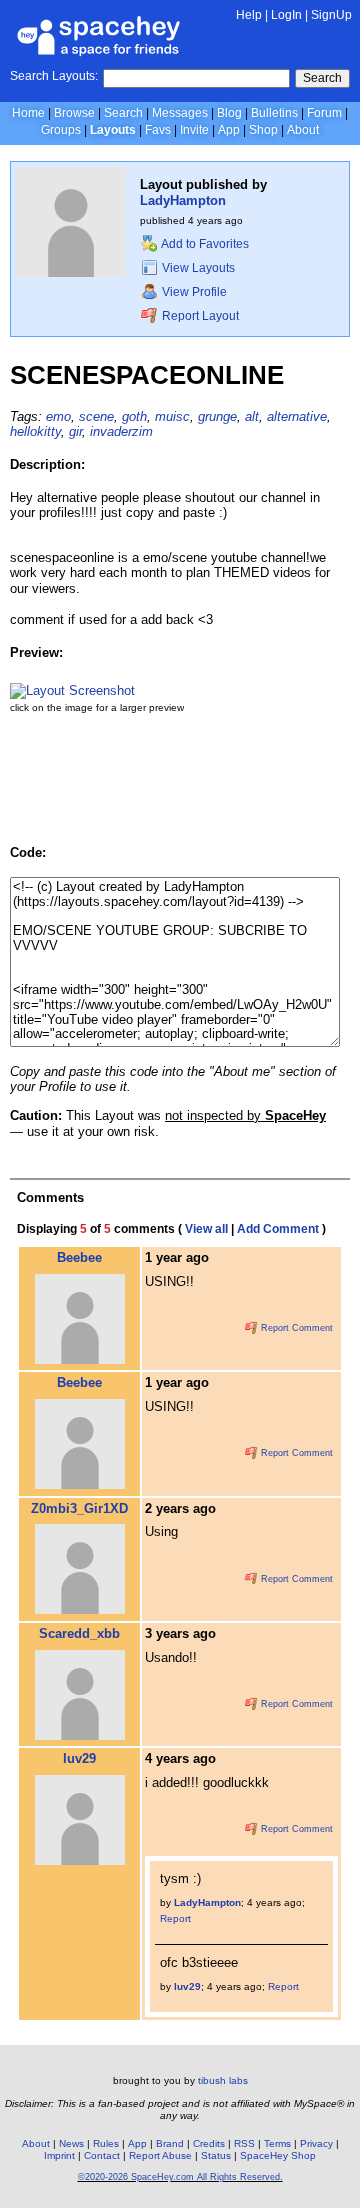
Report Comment (295, 1328)
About (303, 130)
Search (322, 78)
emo (58, 416)
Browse (74, 113)
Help (249, 15)
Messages (180, 113)
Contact (102, 2155)
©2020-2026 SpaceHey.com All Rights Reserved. (180, 2177)
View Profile (193, 292)
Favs (158, 130)
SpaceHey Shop (278, 2155)
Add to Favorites (204, 244)
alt (252, 416)
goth (134, 416)
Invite (194, 130)
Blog (229, 113)
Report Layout (199, 316)
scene (96, 416)
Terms (277, 2143)
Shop (263, 130)
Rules (106, 2143)
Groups (61, 130)
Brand (170, 2143)
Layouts (113, 130)
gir (75, 431)
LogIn (286, 15)
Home (28, 113)
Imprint (59, 2155)
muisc (172, 416)
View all (206, 1229)
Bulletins (274, 113)
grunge (217, 416)
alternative (297, 416)
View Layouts (197, 268)
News (71, 2143)
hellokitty (35, 431)
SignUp (331, 15)
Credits (209, 2143)
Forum (324, 113)
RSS (244, 2143)
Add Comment (278, 1229)
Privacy (316, 2143)
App (229, 130)
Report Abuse (160, 2155)
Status (216, 2155)
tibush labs (223, 2080)
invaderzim (121, 431)
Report (175, 1918)
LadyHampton (183, 200)
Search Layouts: (54, 76)
